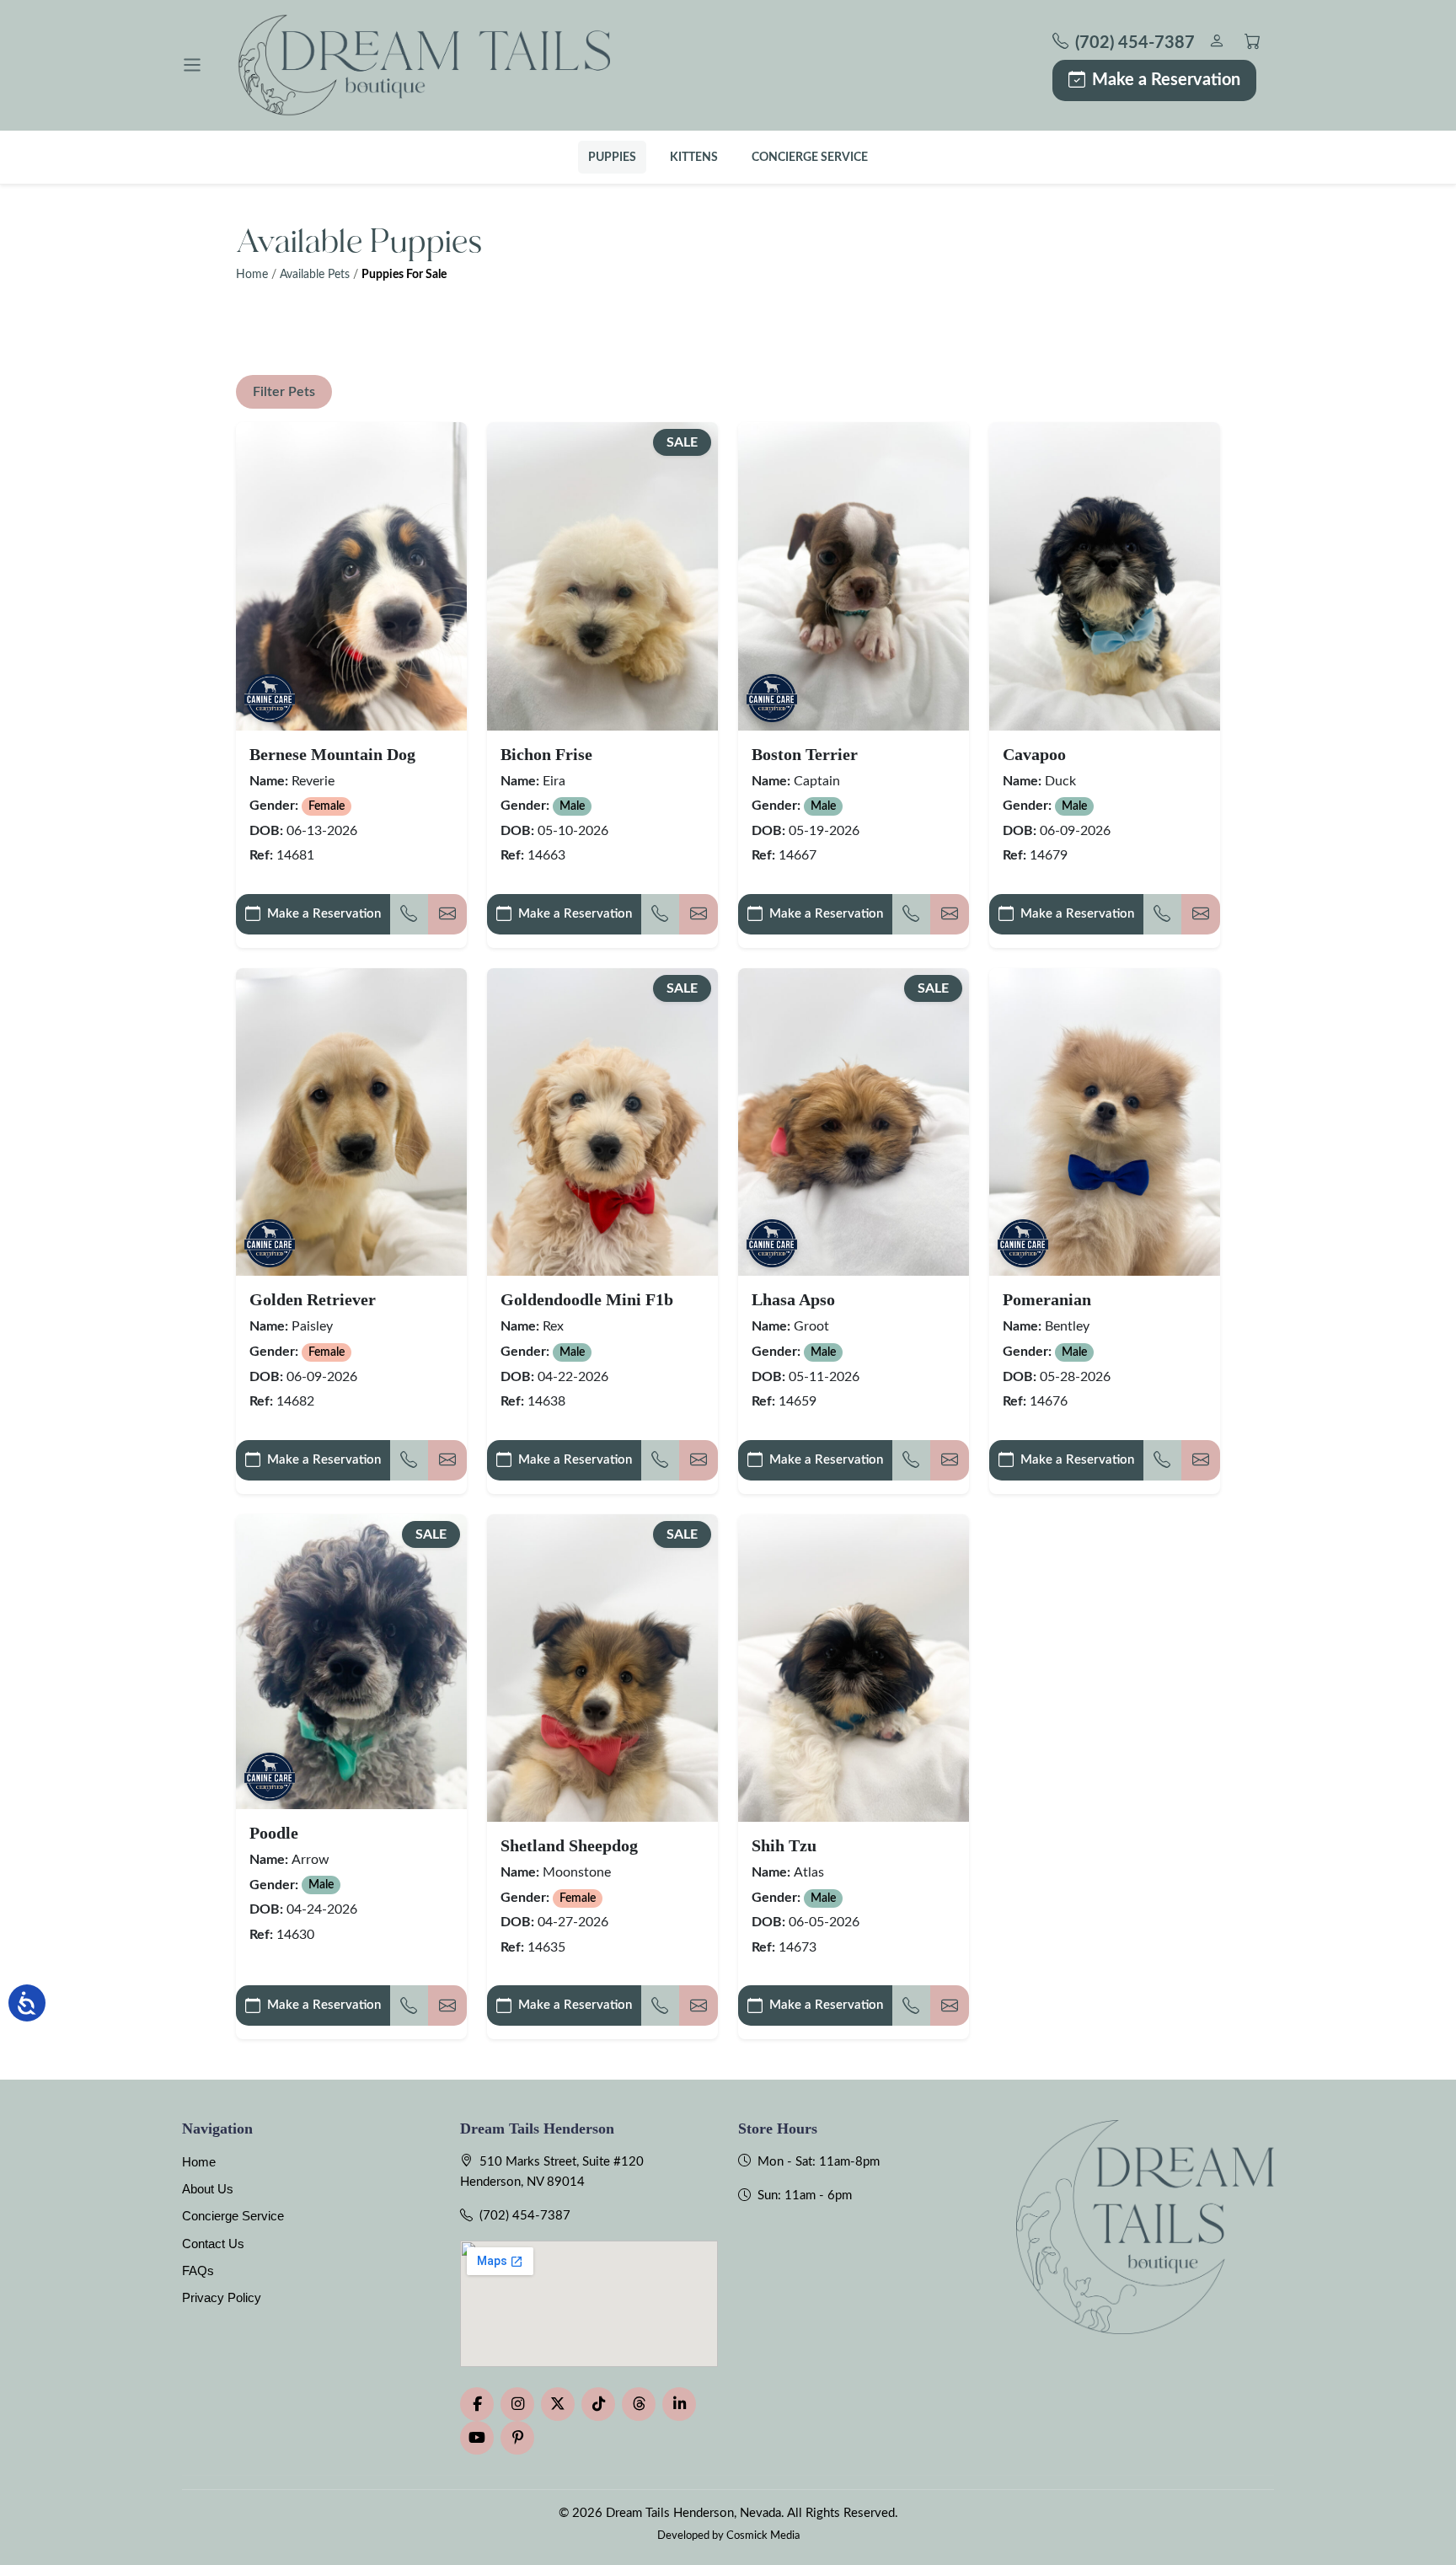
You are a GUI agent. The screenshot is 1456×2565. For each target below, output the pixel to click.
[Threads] (639, 2404)
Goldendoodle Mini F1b (587, 1299)
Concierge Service (810, 157)
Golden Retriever (313, 1299)
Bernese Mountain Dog (332, 754)
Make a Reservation (1166, 80)
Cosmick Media (763, 2536)
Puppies (612, 157)
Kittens (694, 157)
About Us (208, 2189)
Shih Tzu (784, 1845)
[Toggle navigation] (192, 65)
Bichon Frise (546, 754)
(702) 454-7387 (525, 2216)
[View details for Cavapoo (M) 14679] (1105, 576)
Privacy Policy (222, 2297)
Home (252, 275)
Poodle (274, 1833)
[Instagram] (517, 2404)
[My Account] (1216, 43)
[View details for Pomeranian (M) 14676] (1105, 1122)
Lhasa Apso (793, 1299)
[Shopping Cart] (1253, 43)
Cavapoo (1034, 754)
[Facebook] (477, 2404)
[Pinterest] (517, 2438)
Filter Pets (284, 392)
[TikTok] (598, 2404)
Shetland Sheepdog (569, 1845)
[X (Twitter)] (558, 2404)
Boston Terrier (805, 754)
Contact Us (213, 2244)
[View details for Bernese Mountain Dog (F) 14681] (351, 576)
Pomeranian (1047, 1299)
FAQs (198, 2270)
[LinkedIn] (679, 2404)
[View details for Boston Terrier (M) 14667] (854, 576)
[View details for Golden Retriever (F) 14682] (351, 1122)
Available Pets (315, 275)
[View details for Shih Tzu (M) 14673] (854, 1668)
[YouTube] (477, 2438)
